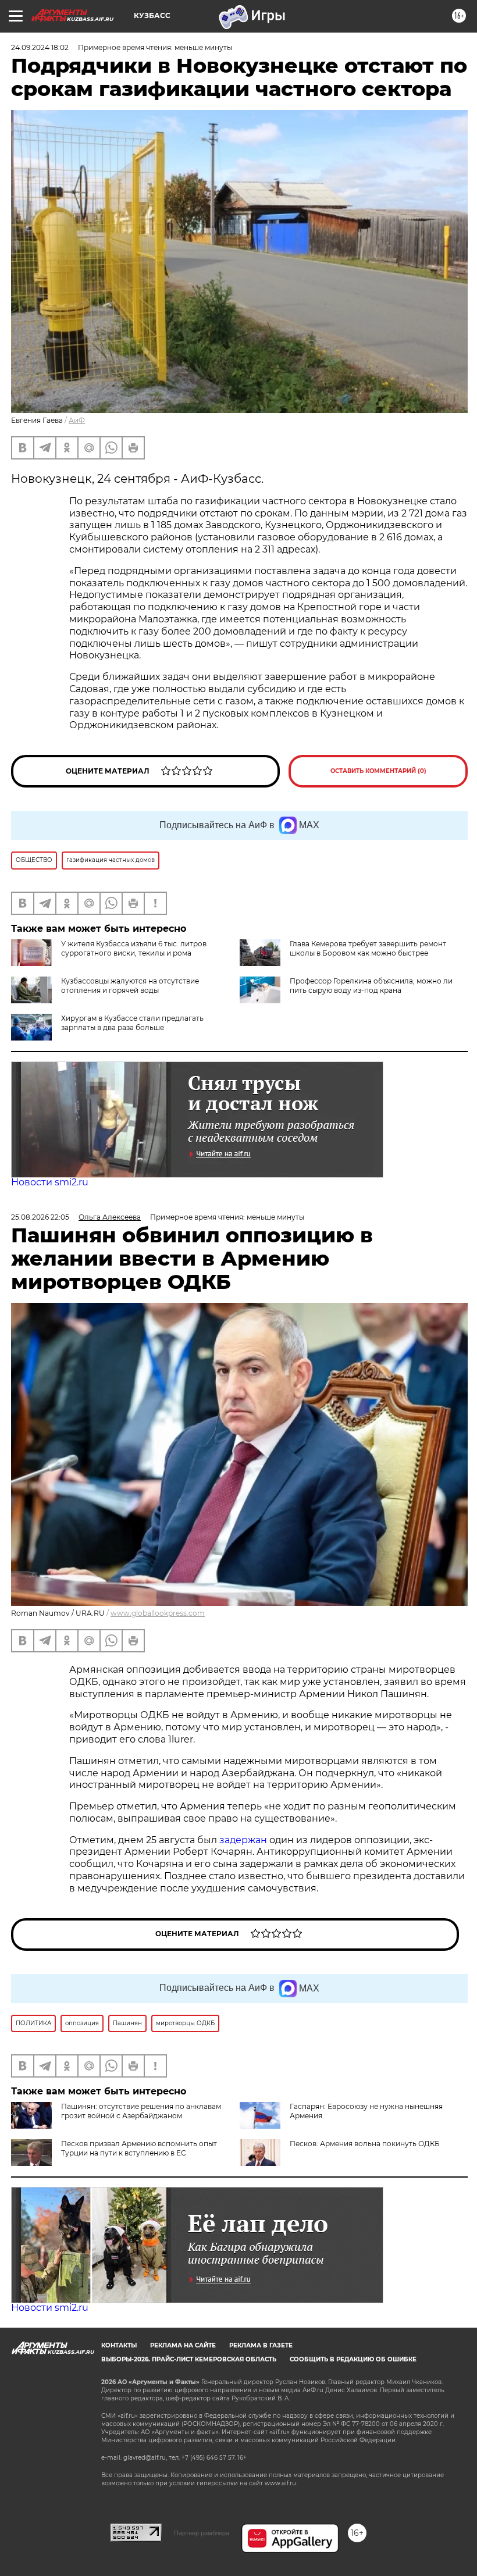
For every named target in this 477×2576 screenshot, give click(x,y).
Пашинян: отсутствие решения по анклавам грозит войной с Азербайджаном (141, 2111)
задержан (244, 1840)
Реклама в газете (261, 2345)
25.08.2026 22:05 (40, 1217)
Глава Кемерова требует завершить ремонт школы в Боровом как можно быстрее (368, 948)
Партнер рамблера (202, 2533)
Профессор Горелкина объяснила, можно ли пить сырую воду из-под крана (371, 986)
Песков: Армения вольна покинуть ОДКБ (365, 2144)
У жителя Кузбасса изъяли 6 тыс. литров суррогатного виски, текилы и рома (134, 948)
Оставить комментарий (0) (378, 771)
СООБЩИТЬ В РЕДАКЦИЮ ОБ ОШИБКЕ (353, 2359)
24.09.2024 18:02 (40, 47)
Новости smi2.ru (50, 1182)
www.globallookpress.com (158, 1613)
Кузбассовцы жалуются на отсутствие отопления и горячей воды (130, 986)
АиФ (77, 420)
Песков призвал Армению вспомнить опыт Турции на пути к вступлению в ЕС (139, 2148)
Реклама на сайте (183, 2345)
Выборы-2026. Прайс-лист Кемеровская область (189, 2359)
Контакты (119, 2345)
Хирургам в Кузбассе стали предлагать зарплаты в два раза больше (132, 1023)
